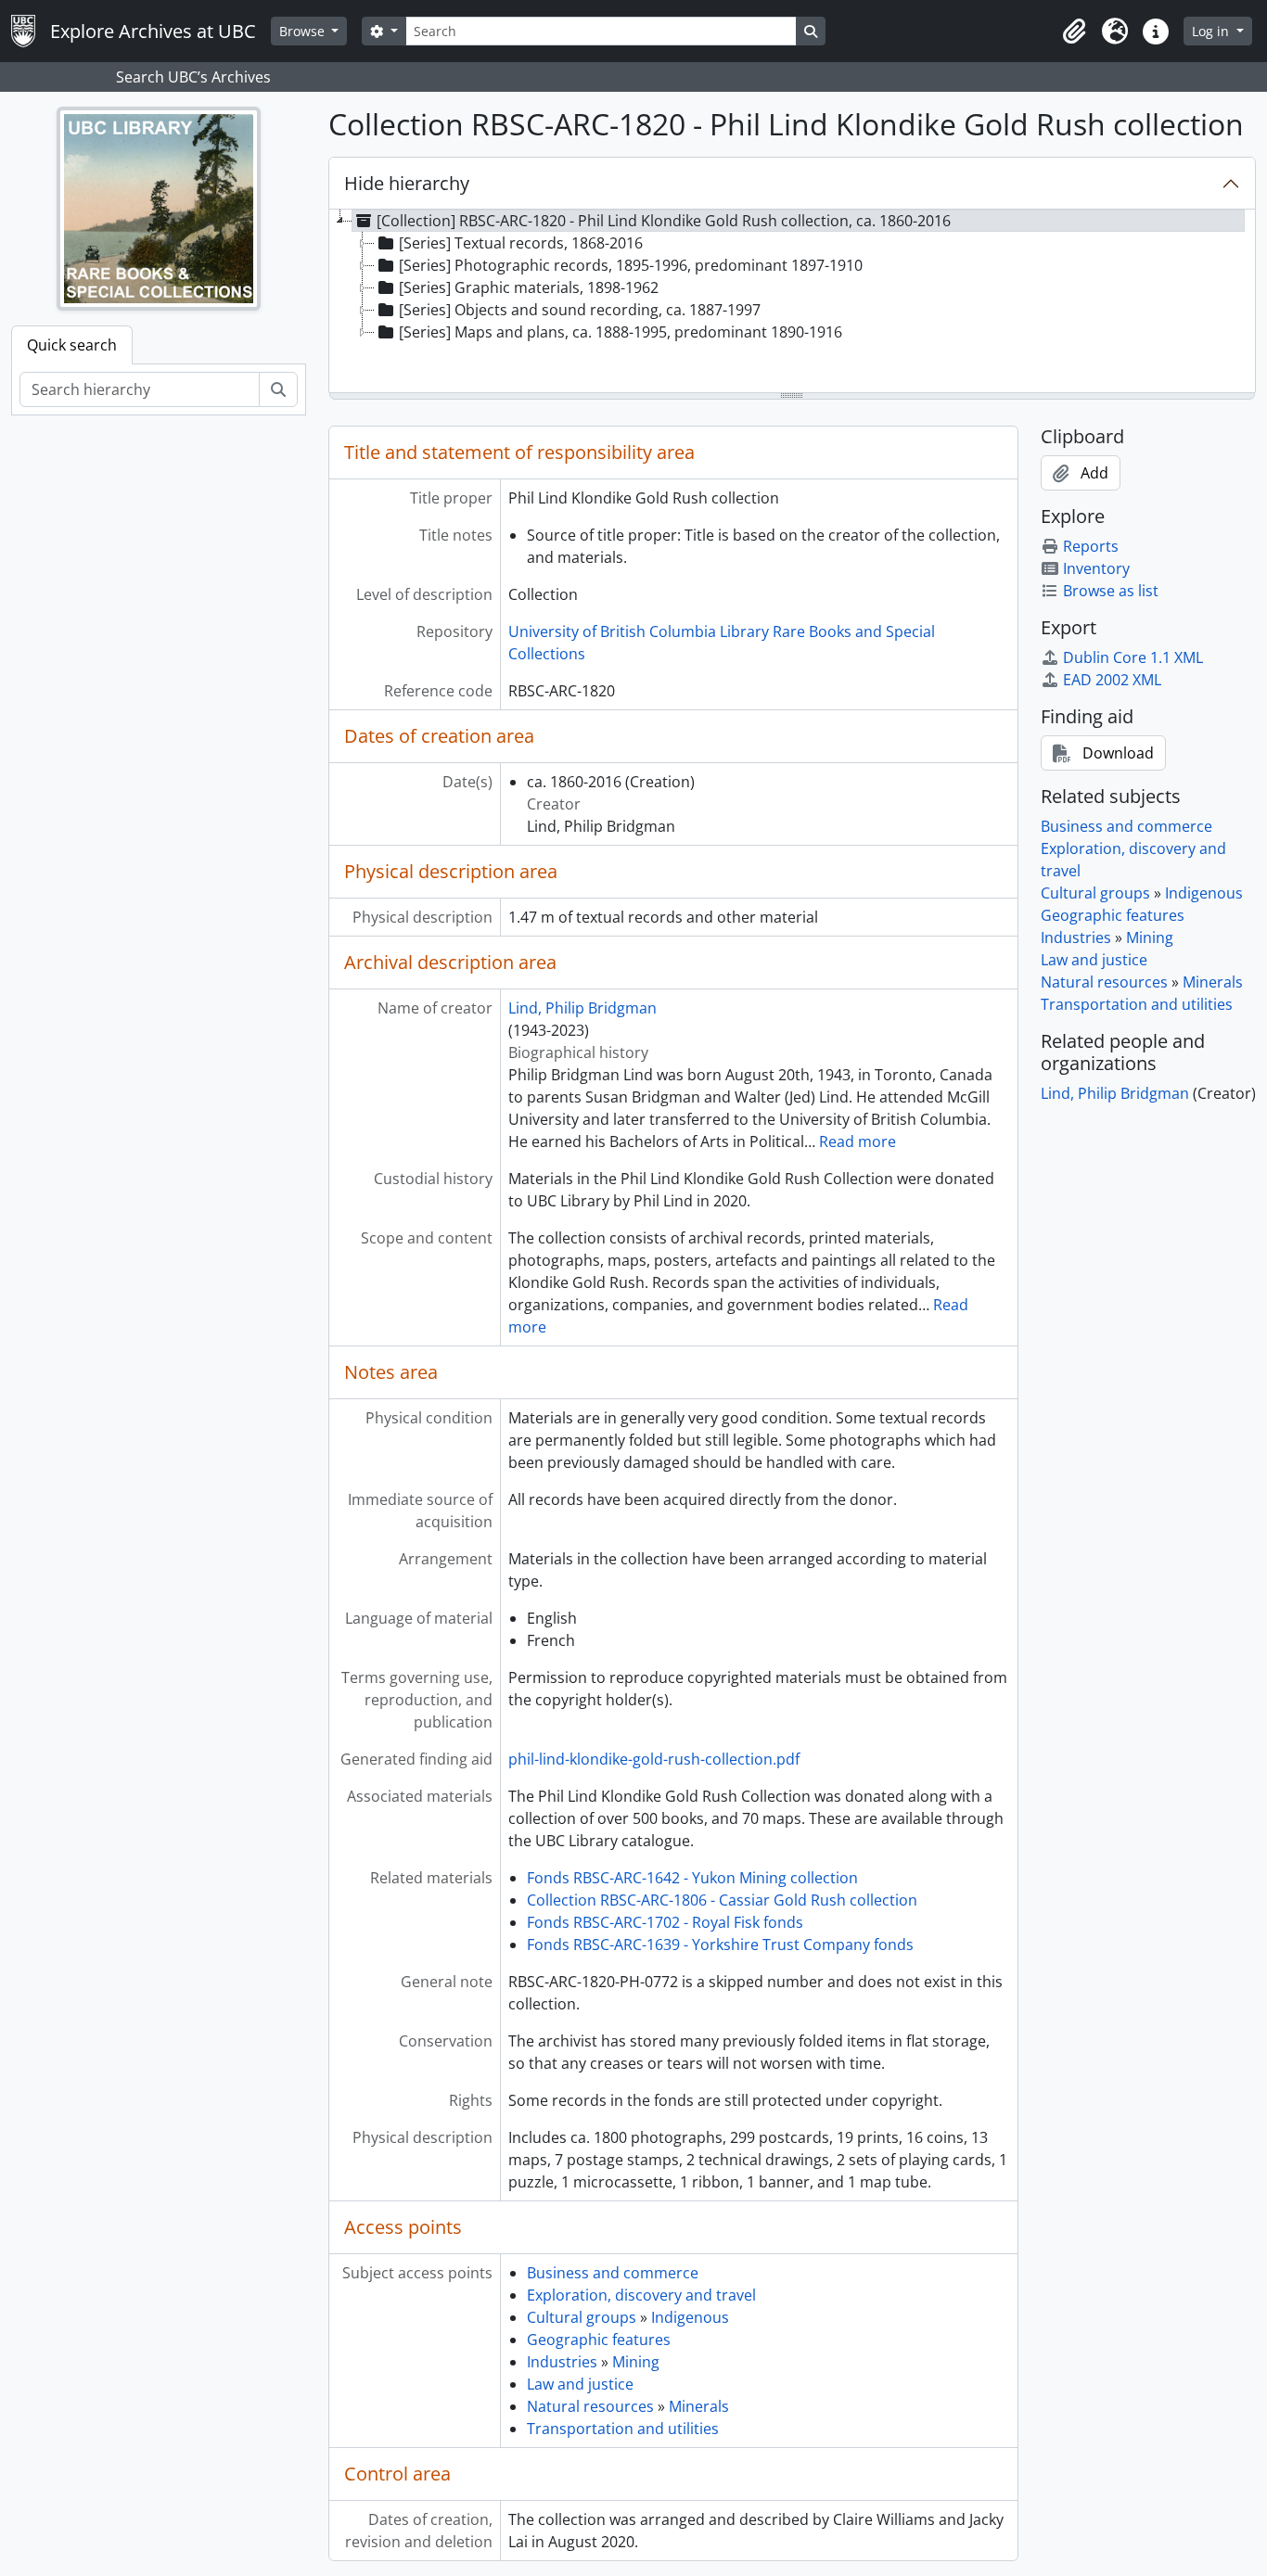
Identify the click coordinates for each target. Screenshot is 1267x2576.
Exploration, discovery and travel (641, 2295)
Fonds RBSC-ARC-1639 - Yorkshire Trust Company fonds (720, 1945)
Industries (562, 2362)
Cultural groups (582, 2317)
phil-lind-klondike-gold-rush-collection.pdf (654, 1759)
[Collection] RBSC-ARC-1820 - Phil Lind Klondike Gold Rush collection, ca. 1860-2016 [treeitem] (664, 221)
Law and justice (580, 2384)
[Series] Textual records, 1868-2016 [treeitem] (521, 243)
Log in (1212, 31)
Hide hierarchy (407, 183)
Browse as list (1111, 591)
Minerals (699, 2406)
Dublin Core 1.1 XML (1133, 657)
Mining (636, 2362)
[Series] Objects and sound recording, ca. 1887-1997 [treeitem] (580, 310)
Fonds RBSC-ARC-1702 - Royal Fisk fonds (665, 1922)
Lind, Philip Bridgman (582, 1008)
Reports (1091, 546)
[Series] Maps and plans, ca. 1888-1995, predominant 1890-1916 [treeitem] (621, 332)
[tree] (793, 302)
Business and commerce (613, 2273)
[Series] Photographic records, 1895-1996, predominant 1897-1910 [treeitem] (631, 265)
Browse (304, 31)
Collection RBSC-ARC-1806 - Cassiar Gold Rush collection (722, 1900)
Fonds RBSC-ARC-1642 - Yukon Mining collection (692, 1878)
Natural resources (590, 2406)
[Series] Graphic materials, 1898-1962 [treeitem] (529, 287)
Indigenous (690, 2317)
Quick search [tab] (72, 345)
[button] (1074, 32)
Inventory (1096, 568)
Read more (857, 1141)
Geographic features (599, 2340)
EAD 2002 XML (1112, 680)
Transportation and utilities (623, 2429)
